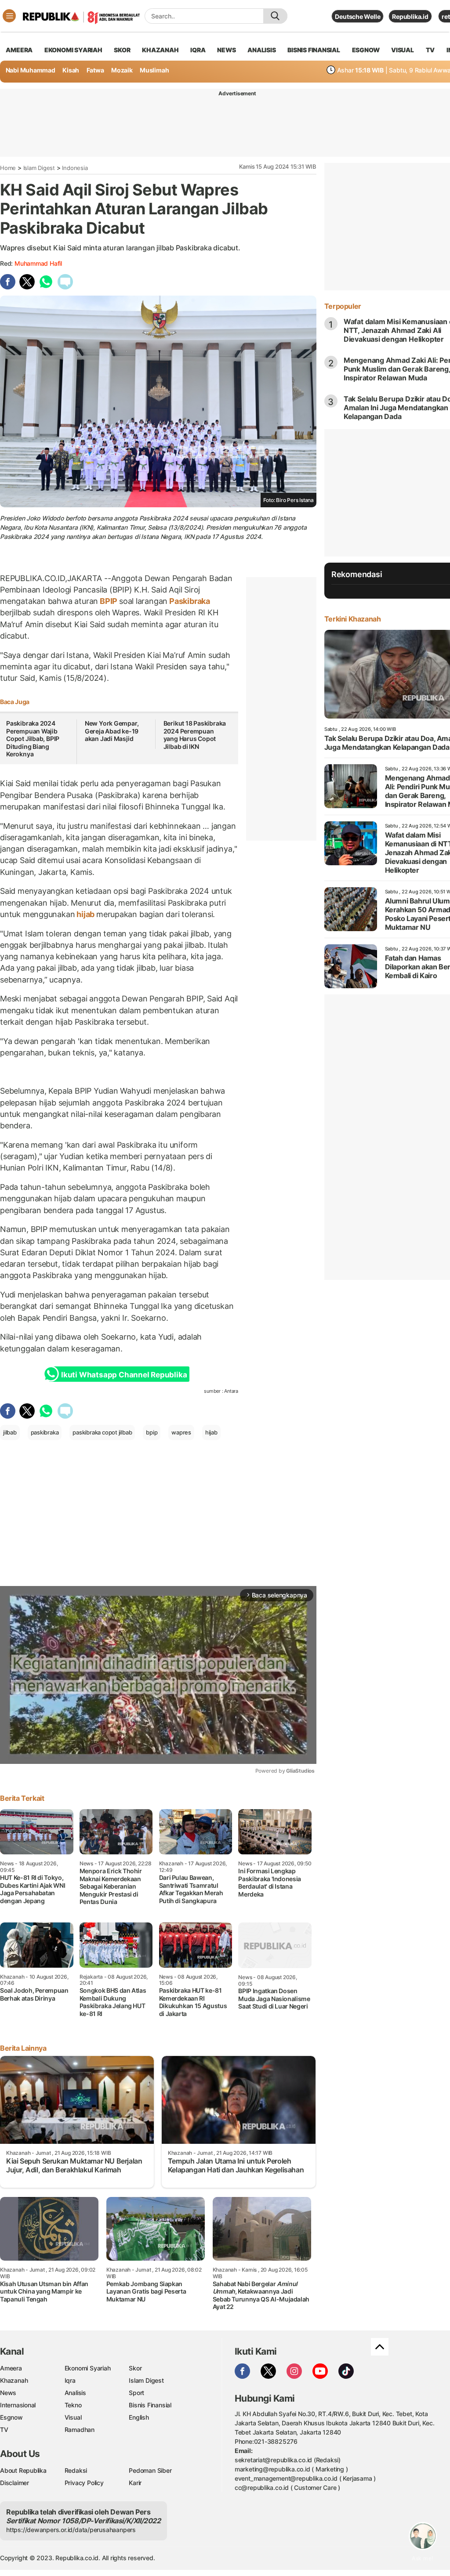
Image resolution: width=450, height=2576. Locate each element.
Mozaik (122, 70)
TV (430, 50)
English (139, 2417)
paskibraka (45, 1432)
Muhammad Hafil (38, 263)
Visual (73, 2417)
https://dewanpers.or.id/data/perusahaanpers (71, 2530)
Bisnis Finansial (314, 50)
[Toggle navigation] (9, 16)
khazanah (160, 50)
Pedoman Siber (150, 2470)
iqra (198, 50)
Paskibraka (189, 601)
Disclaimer (15, 2483)
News (8, 2393)
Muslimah (154, 70)
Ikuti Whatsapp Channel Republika (124, 1375)
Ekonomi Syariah (73, 50)
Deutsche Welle (357, 16)
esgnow (366, 50)
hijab (85, 914)
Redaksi (76, 2470)
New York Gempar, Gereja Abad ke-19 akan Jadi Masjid (112, 731)
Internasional (18, 2405)
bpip (152, 1432)
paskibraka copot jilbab (102, 1432)
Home (8, 168)
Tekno (73, 2405)
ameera (19, 50)
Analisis (75, 2393)
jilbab (10, 1432)
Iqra (70, 2380)
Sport (136, 2393)
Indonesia (75, 168)
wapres (181, 1432)
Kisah (71, 70)
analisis (261, 50)
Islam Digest (39, 168)
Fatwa (95, 70)
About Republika (23, 2470)
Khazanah (14, 2380)
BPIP (109, 601)
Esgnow (11, 2417)
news (226, 50)
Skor (135, 2368)
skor (122, 50)
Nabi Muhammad (31, 70)
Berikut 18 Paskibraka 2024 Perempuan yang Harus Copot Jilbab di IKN (195, 735)
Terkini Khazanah (353, 619)
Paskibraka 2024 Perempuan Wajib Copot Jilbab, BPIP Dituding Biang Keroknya (33, 739)
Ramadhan (80, 2430)
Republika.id (410, 16)
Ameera (11, 2368)
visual (403, 50)
